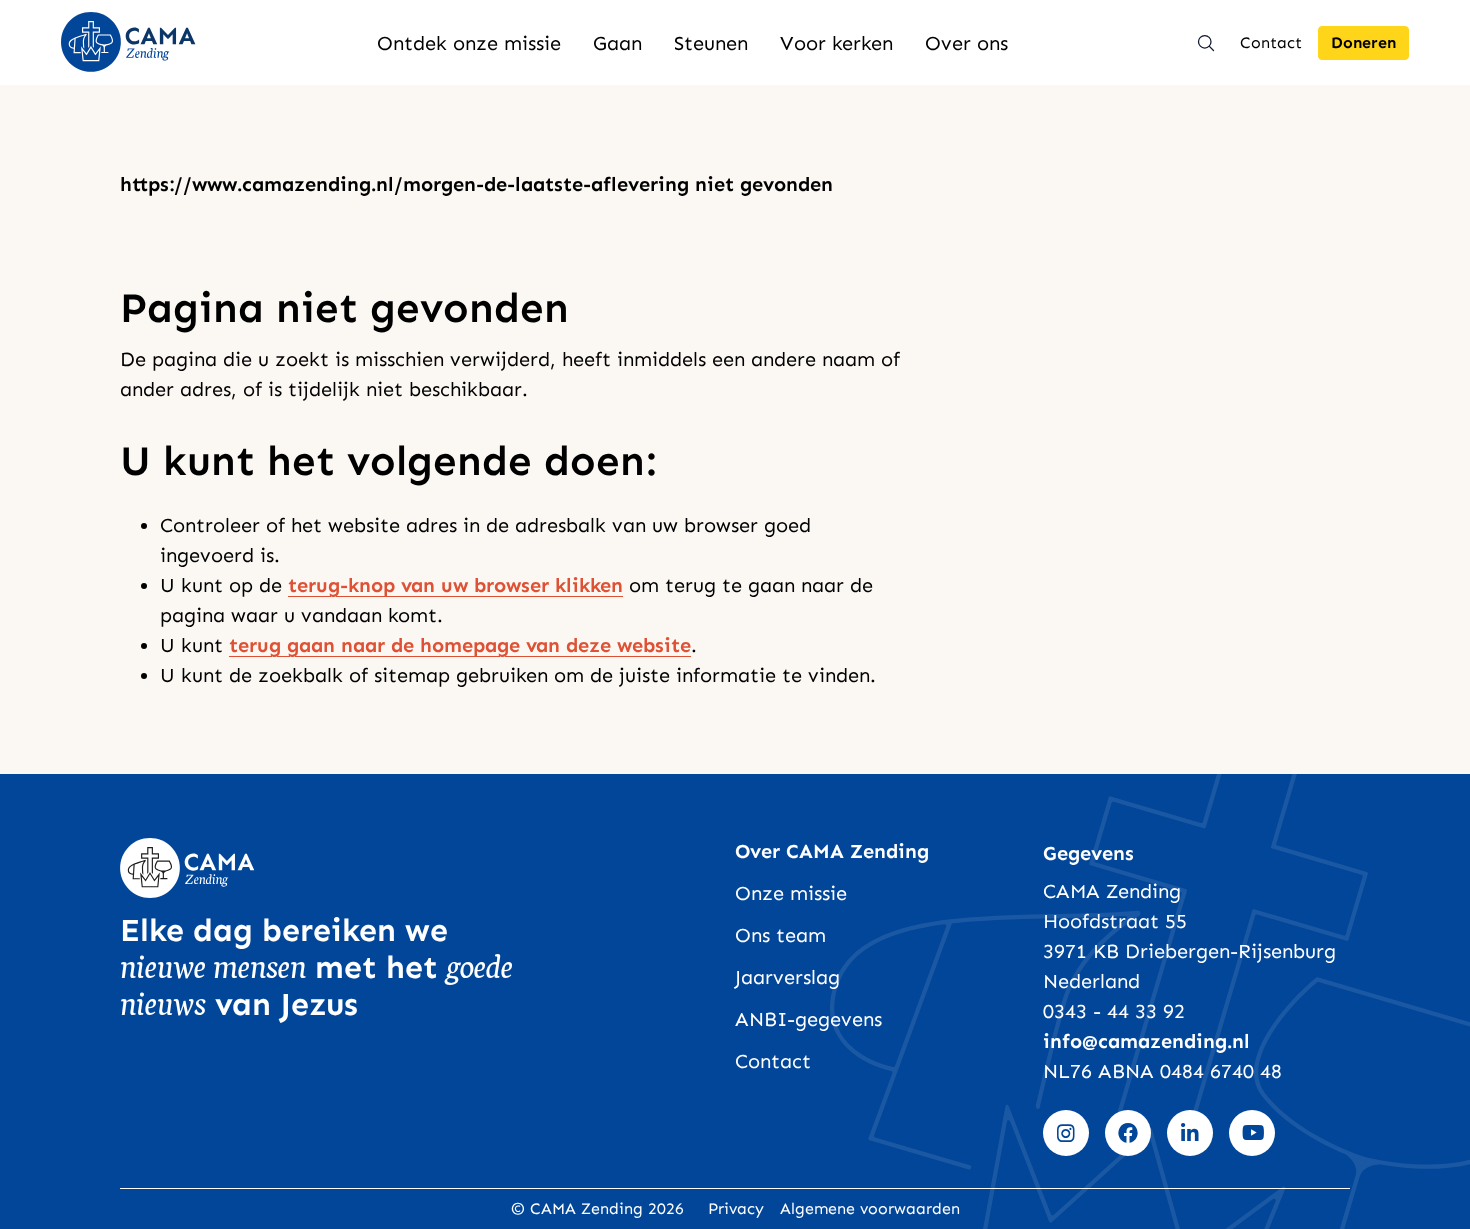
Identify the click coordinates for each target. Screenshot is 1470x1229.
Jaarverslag (787, 977)
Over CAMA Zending (832, 851)
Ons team (780, 935)
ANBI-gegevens (808, 1019)
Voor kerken (836, 43)
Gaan (617, 43)
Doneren (1363, 42)
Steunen (711, 43)
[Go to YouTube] (1252, 1133)
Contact (1271, 42)
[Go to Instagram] (1066, 1133)
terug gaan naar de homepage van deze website (460, 645)
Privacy (736, 1208)
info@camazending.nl (1146, 1041)
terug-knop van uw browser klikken (455, 585)
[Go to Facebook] (1128, 1133)
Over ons (966, 43)
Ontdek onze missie (469, 43)
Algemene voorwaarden (870, 1208)
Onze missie (791, 893)
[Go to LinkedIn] (1190, 1133)
